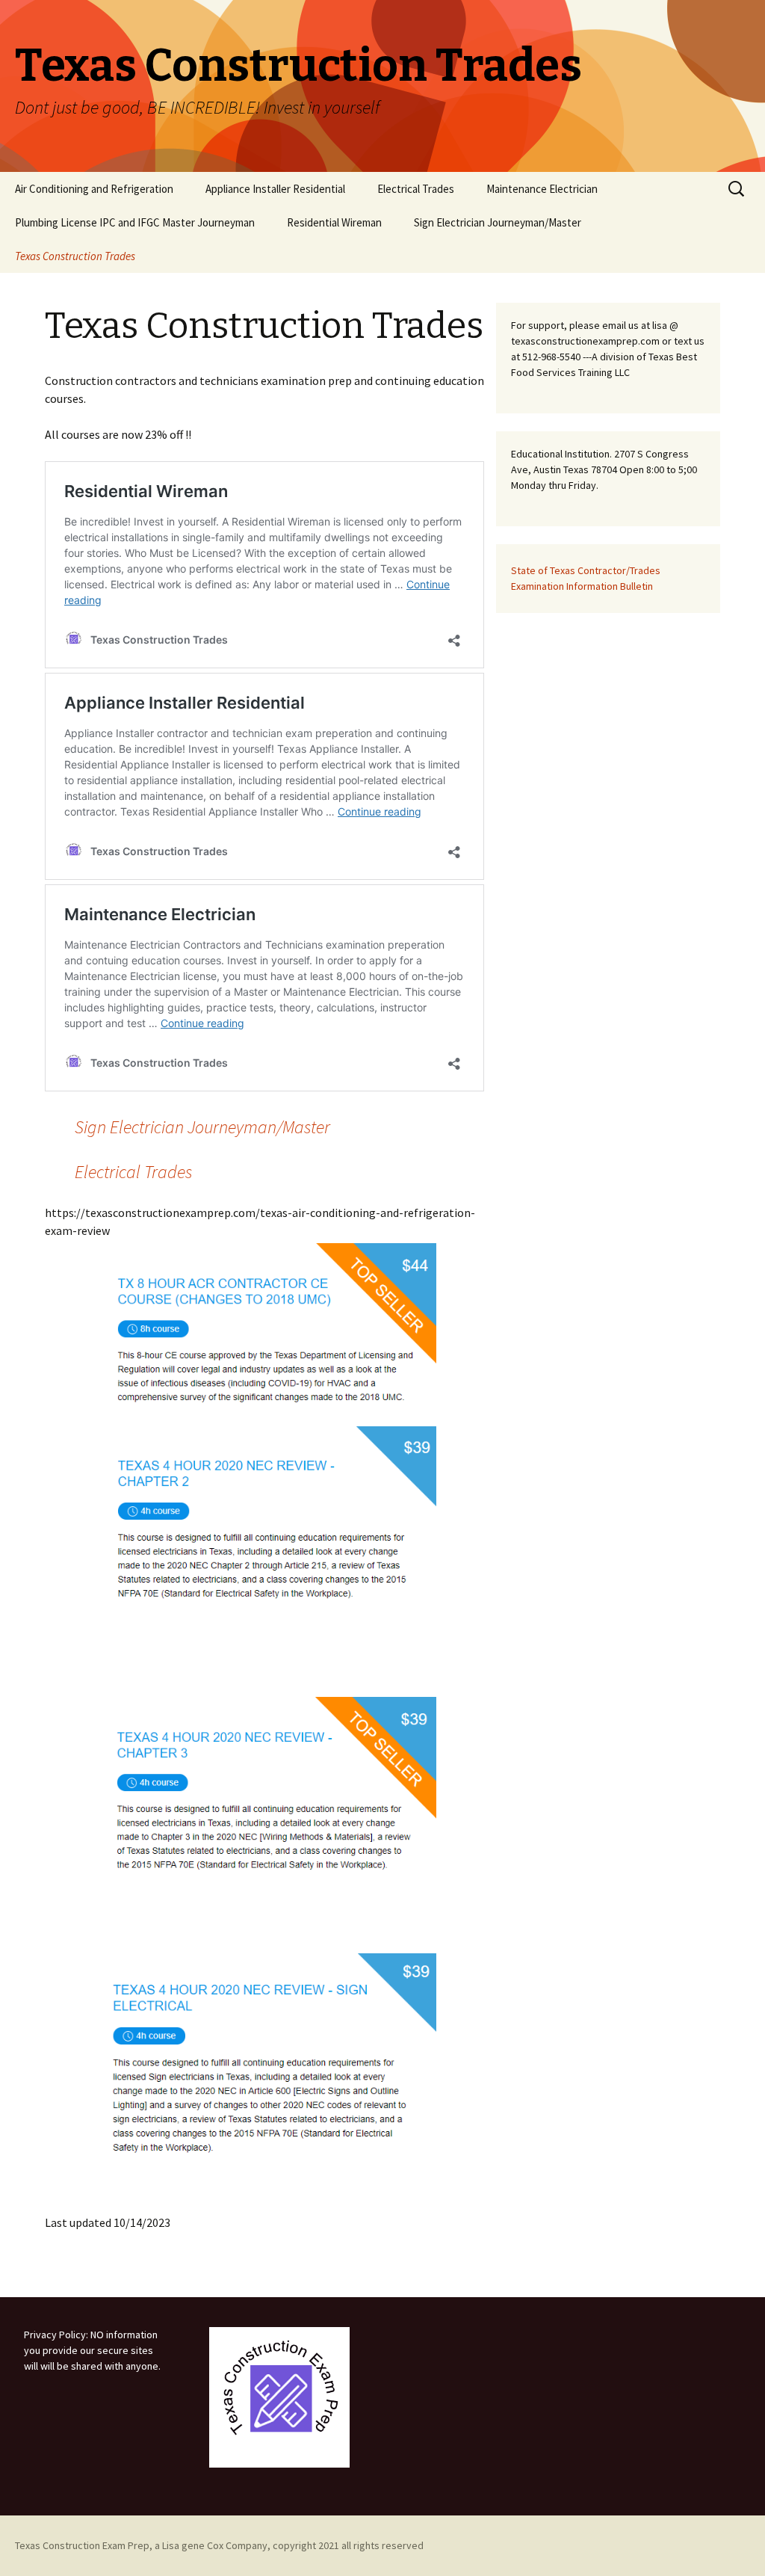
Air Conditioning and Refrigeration (94, 189)
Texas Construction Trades (75, 256)
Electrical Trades (416, 189)
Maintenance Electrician (542, 189)
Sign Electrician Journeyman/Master (498, 222)
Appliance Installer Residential (275, 189)
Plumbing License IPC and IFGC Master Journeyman (135, 222)
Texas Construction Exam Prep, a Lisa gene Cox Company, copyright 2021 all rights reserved (219, 2545)
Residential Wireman (334, 222)
